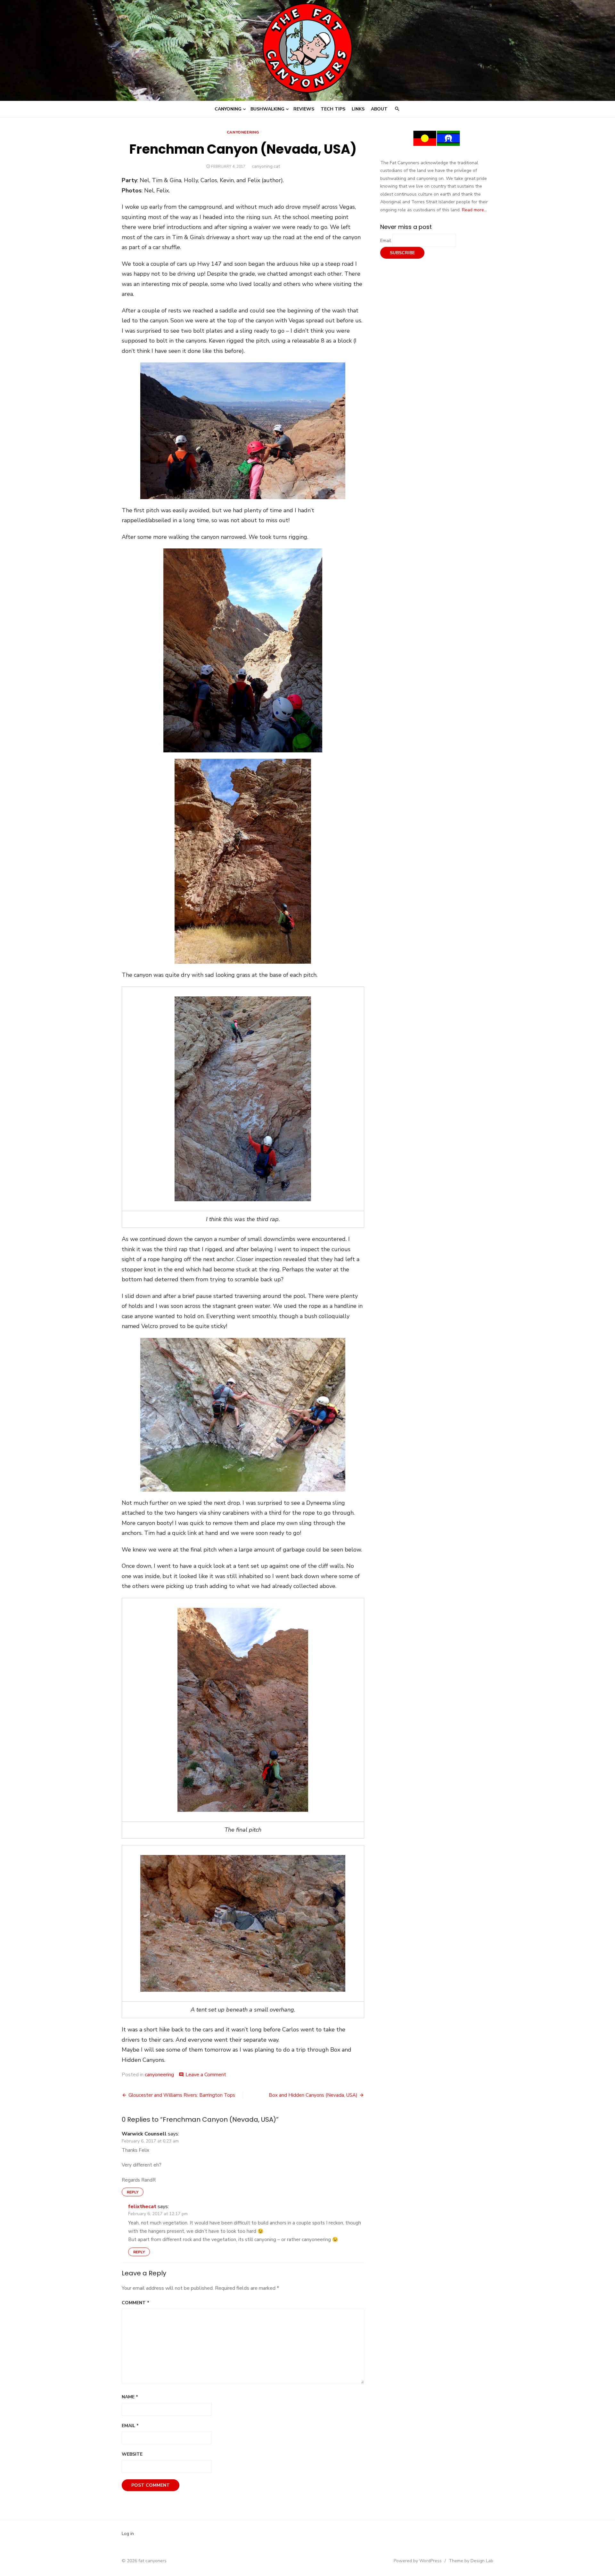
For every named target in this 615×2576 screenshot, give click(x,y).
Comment (135, 2303)
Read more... (474, 210)
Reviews (304, 109)
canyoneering (243, 132)
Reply (133, 2192)
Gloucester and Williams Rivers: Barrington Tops (182, 2095)
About (379, 109)
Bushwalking (267, 109)
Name (130, 2397)
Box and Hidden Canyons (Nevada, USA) (313, 2095)
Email (130, 2426)
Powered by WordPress (418, 2561)
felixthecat (142, 2207)
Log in (128, 2534)
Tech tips (333, 109)
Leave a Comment (206, 2075)
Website (132, 2454)
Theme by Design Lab (471, 2561)
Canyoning (228, 109)
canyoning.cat (266, 166)
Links (358, 109)
